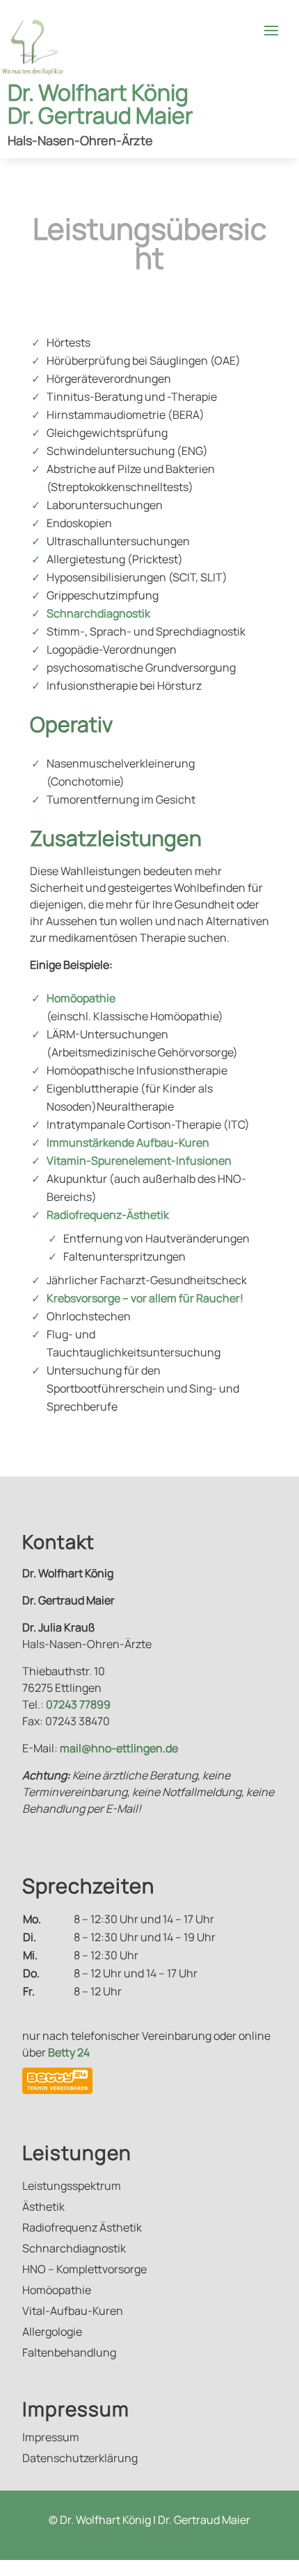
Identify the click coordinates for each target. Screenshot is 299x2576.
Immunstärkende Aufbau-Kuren (128, 1142)
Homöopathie (81, 998)
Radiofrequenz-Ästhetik (108, 1215)
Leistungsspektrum (72, 2187)
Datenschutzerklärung (80, 2459)
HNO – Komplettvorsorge (84, 2270)
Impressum (51, 2438)
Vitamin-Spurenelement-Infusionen (139, 1161)
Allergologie (52, 2333)
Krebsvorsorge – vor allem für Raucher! (145, 1298)
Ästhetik (43, 2208)
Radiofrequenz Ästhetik (82, 2229)
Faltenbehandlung (69, 2354)
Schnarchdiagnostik (98, 613)
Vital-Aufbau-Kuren (73, 2312)
